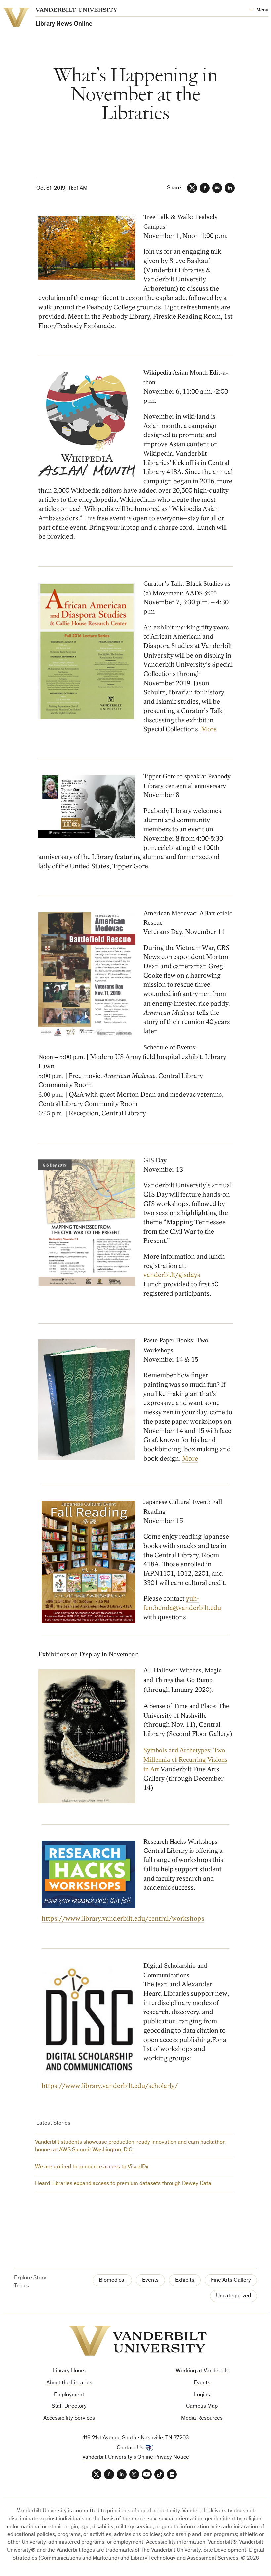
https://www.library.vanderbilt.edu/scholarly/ (110, 2086)
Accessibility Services (69, 2418)
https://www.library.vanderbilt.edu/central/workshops (123, 1919)
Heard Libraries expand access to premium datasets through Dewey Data (123, 2184)
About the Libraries (69, 2383)
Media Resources (202, 2418)
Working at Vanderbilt (202, 2371)
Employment (69, 2395)
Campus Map (202, 2407)
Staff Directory (69, 2407)
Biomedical (112, 2281)
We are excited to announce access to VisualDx (92, 2167)
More (209, 729)
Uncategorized (233, 2296)
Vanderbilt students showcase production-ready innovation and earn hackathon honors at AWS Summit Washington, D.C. (130, 2147)
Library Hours (69, 2371)
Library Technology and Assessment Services (184, 2558)
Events (150, 2281)
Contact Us (130, 2448)
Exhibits (185, 2281)
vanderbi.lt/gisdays (172, 1275)
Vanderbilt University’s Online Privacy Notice (136, 2457)
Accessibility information (176, 2543)
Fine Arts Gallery (231, 2281)
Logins (202, 2395)
